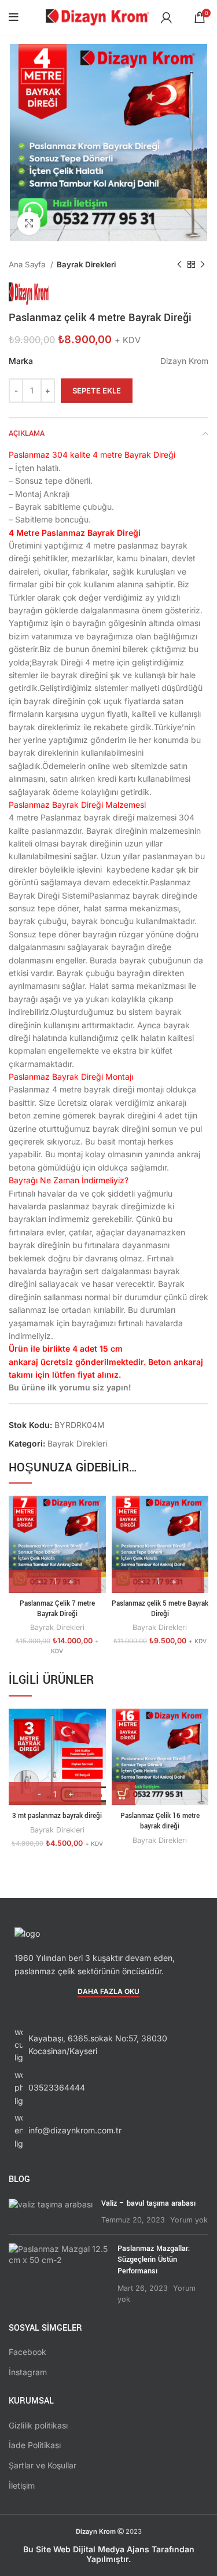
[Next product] (203, 265)
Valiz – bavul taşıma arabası (148, 2203)
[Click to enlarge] (29, 223)
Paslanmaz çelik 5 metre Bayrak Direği (160, 1609)
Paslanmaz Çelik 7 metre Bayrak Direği (57, 1609)
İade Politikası (35, 2445)
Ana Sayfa (28, 264)
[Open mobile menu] (14, 17)
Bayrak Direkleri (86, 264)
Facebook (27, 2352)
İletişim (22, 2485)
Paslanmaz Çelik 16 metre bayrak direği (160, 1821)
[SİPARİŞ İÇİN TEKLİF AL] (123, 1794)
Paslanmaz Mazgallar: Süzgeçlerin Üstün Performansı (154, 2260)
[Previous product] (179, 265)
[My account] (166, 17)
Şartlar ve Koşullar (43, 2465)
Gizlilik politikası (38, 2425)
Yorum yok (189, 2220)
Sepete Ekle (97, 391)
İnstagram (28, 2372)
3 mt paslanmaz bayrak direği (57, 1816)
